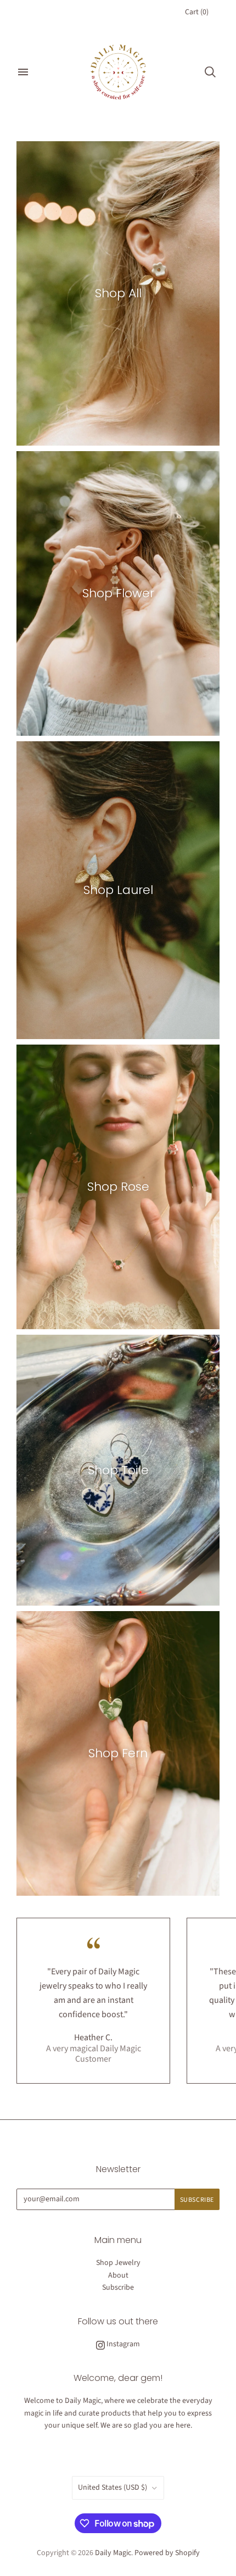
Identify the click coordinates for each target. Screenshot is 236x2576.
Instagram (122, 2344)
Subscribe (118, 2288)
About (118, 2275)
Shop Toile (118, 1470)
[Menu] (23, 72)
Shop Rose (118, 1187)
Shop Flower (118, 593)
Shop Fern (118, 1753)
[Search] (210, 72)
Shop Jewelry (118, 2263)
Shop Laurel (118, 890)
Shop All (118, 293)
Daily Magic (113, 2553)
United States (113, 2488)
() (197, 12)
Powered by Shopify (167, 2553)
